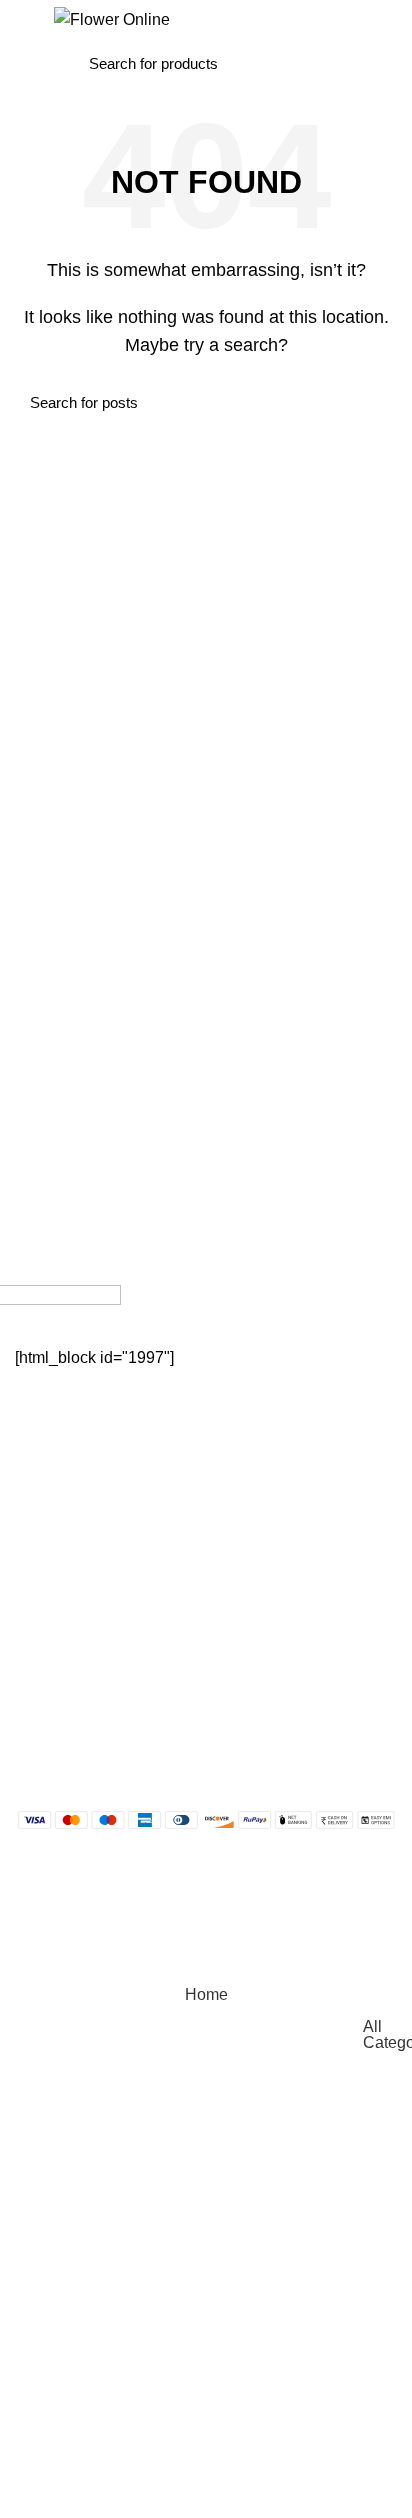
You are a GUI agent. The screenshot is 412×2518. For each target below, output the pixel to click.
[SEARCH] (311, 63)
